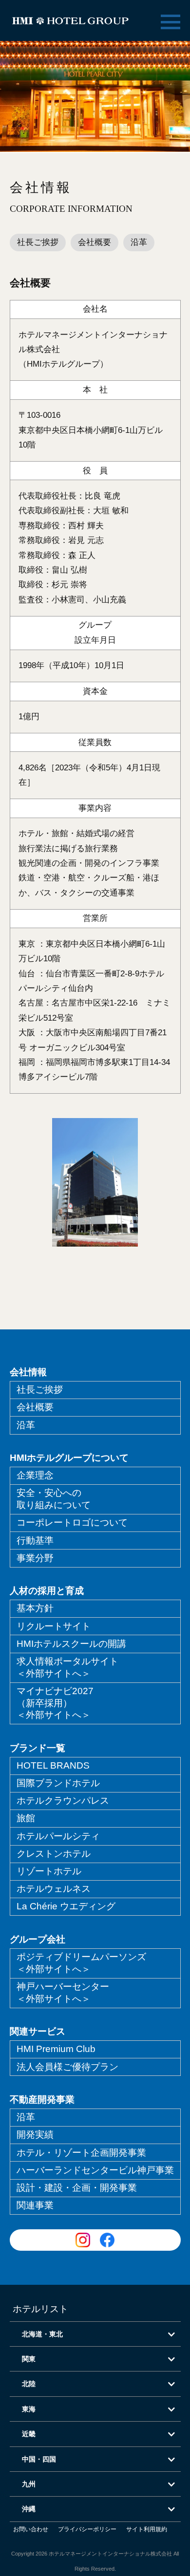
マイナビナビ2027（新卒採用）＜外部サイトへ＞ (55, 1703)
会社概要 (95, 242)
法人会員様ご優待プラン (67, 2067)
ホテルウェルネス (54, 1889)
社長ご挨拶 (38, 242)
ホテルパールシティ (58, 1836)
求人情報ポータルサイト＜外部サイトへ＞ (67, 1667)
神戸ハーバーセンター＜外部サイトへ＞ (63, 1993)
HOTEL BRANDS (53, 1765)
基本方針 (35, 1608)
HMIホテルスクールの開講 (71, 1644)
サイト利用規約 (147, 2529)
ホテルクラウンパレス (63, 1801)
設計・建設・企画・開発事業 (77, 2188)
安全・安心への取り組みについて (54, 1499)
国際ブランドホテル (58, 1783)
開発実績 (35, 2135)
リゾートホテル (49, 1871)
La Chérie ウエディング (66, 1906)
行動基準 (35, 1540)
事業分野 (35, 1558)
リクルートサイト (54, 1626)
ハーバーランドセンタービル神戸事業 (95, 2170)
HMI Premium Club (56, 2049)
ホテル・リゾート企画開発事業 (81, 2153)
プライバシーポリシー (87, 2529)
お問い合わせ (31, 2529)
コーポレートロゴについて (72, 1522)
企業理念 (35, 1475)
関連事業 (35, 2205)
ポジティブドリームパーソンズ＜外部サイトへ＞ (81, 1963)
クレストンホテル (54, 1854)
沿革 (139, 242)
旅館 (26, 1818)
